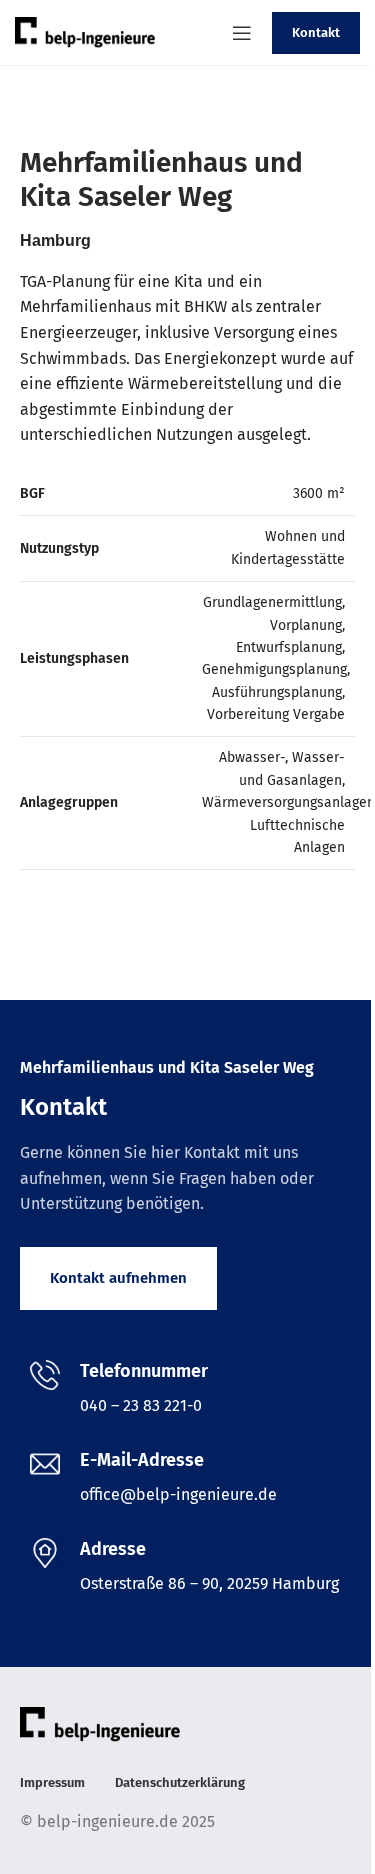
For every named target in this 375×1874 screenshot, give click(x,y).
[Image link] (100, 1722)
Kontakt (316, 32)
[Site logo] (85, 31)
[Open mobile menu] (242, 33)
